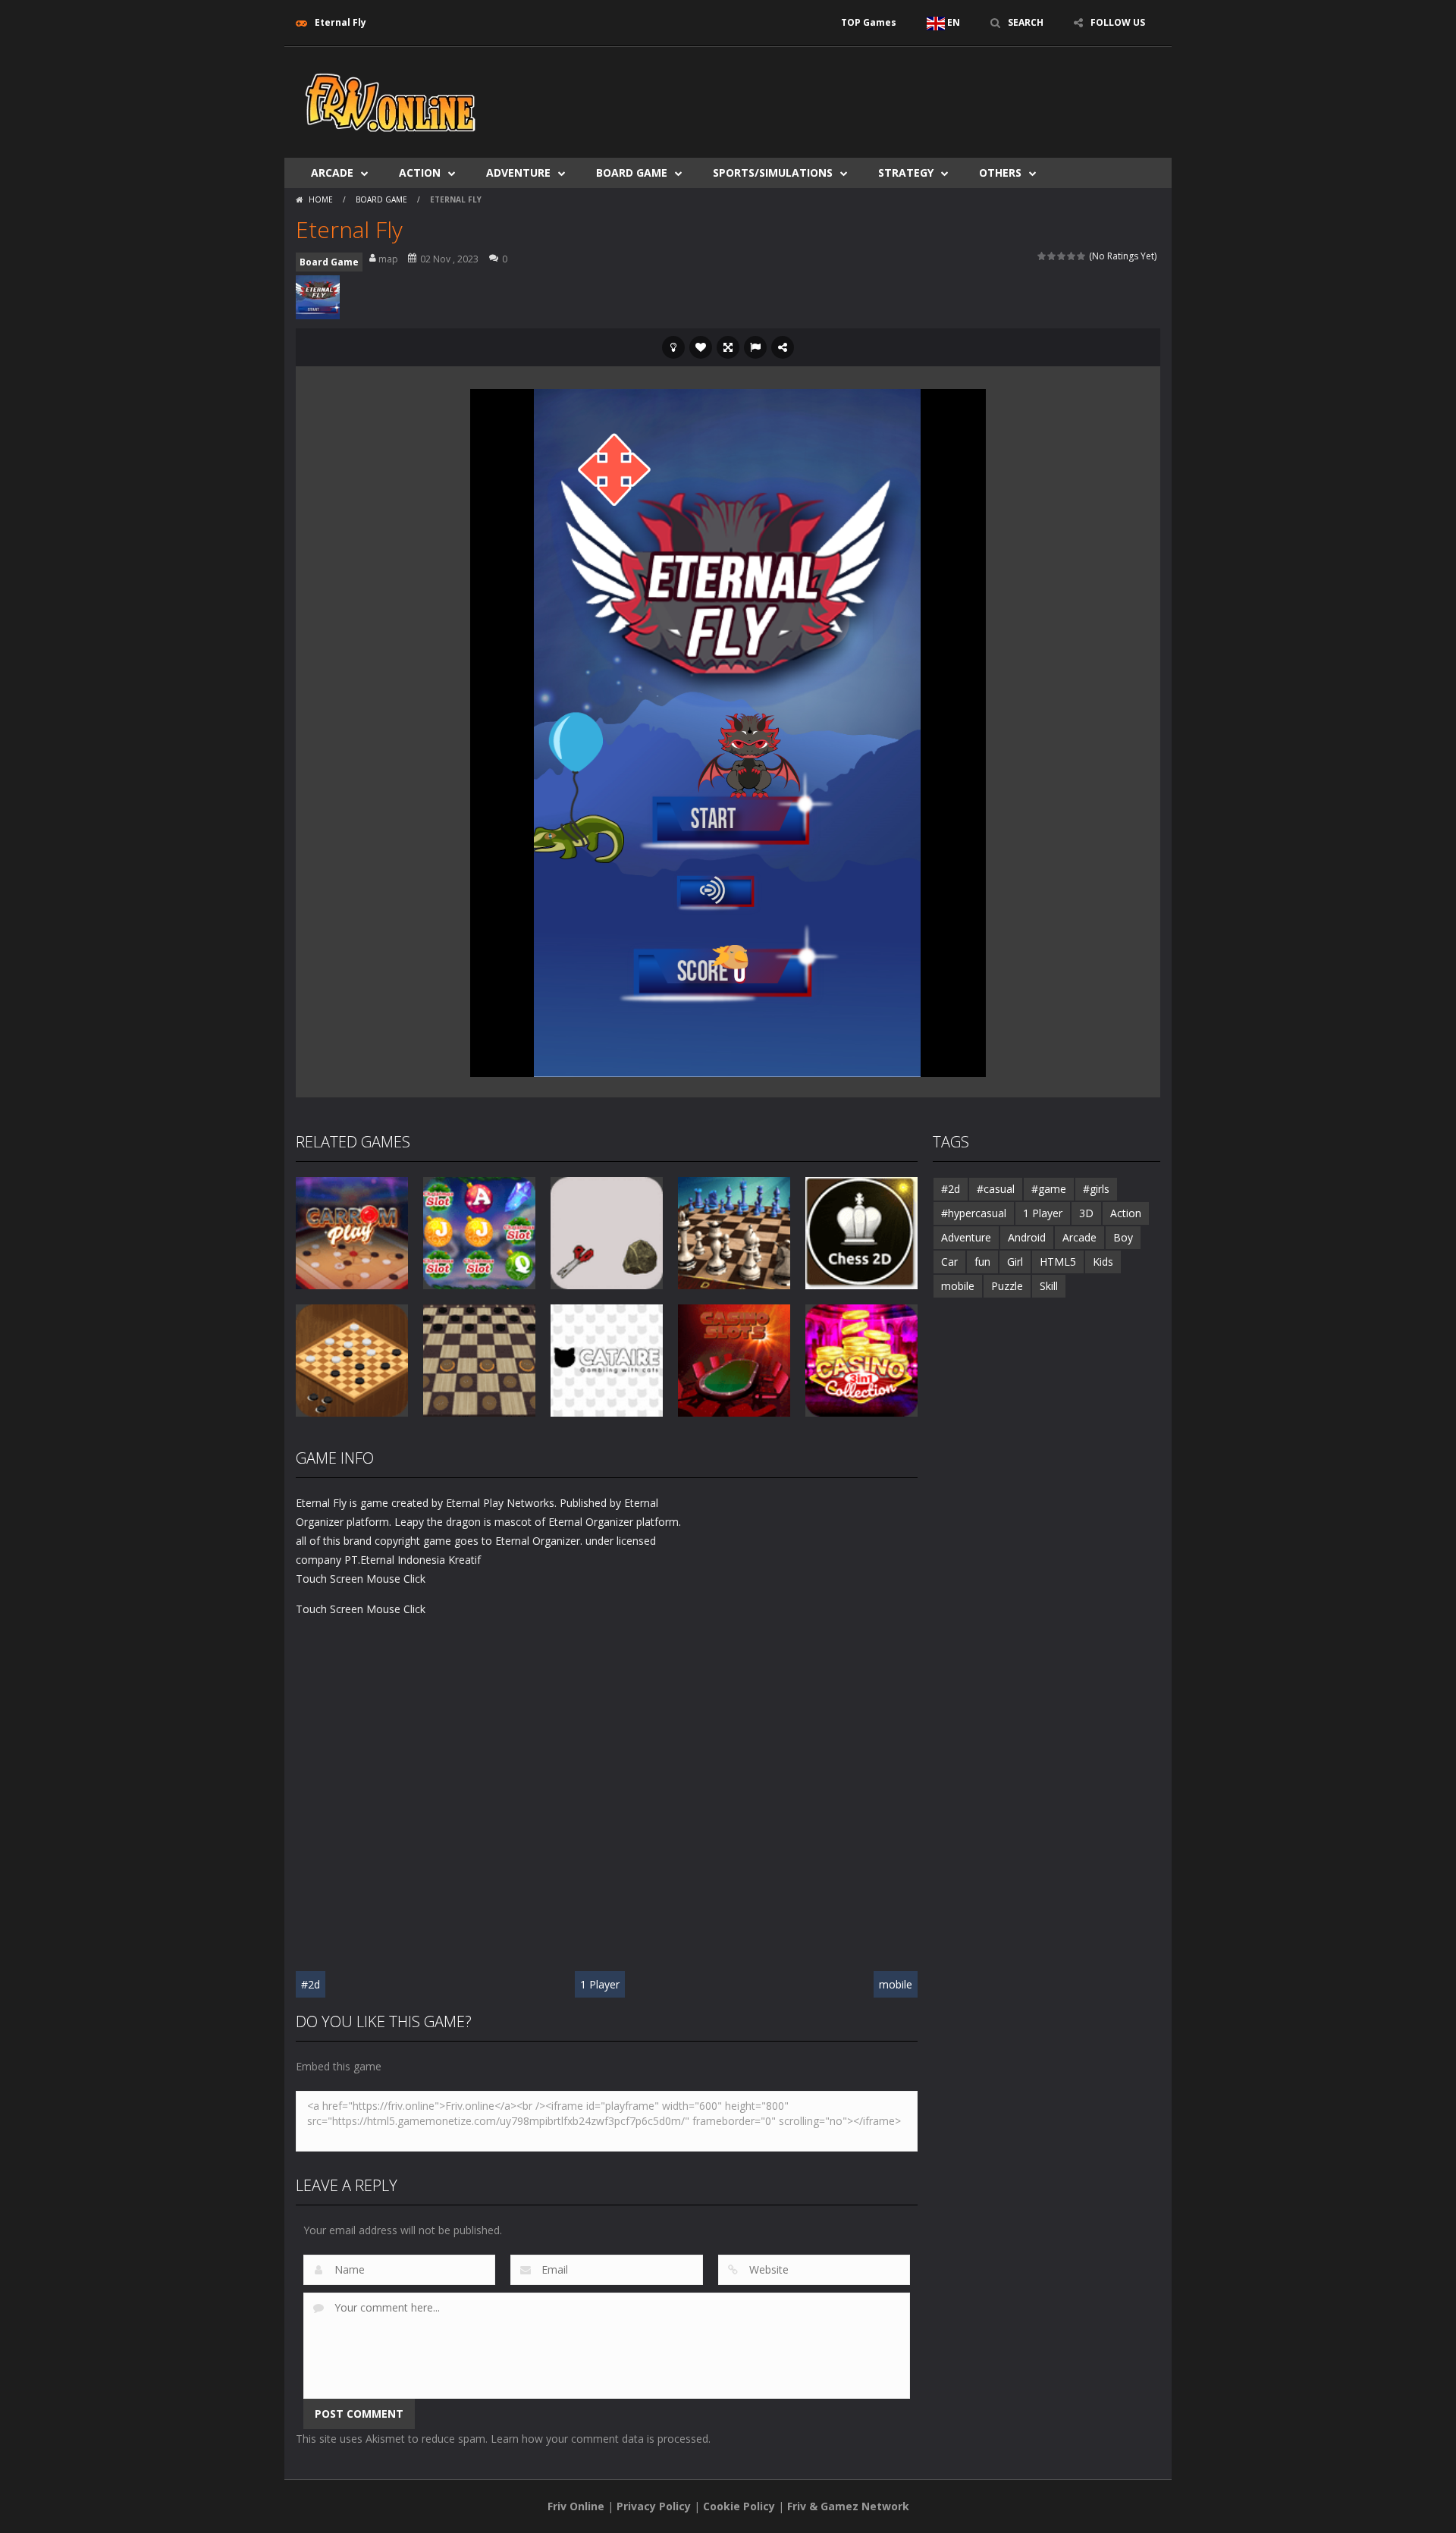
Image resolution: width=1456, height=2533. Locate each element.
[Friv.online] (391, 101)
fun (982, 1262)
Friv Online (576, 2506)
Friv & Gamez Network (848, 2506)
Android (1027, 1237)
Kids (1103, 1262)
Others (1000, 173)
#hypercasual (974, 1213)
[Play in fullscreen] (728, 347)
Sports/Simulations (773, 173)
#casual (996, 1189)
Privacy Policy (654, 2506)
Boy (1123, 1237)
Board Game (632, 173)
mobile (896, 1984)
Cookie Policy (739, 2506)
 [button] (755, 347)
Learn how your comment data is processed (599, 2439)
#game (1049, 1189)
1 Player (600, 1984)
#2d (311, 1984)
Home (321, 199)
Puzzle (1007, 1286)
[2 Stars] (1052, 256)
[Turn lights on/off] (673, 347)
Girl (1015, 1262)
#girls (1096, 1189)
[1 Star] (1042, 256)
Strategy (906, 173)
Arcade (332, 173)
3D (1086, 1213)
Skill (1049, 1286)
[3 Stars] (1062, 256)
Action (420, 173)
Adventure (518, 173)
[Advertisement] (884, 93)
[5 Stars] (1082, 256)
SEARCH (1026, 22)
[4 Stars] (1072, 256)
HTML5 (1058, 1262)
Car (949, 1262)
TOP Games (869, 22)
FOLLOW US (1118, 22)
